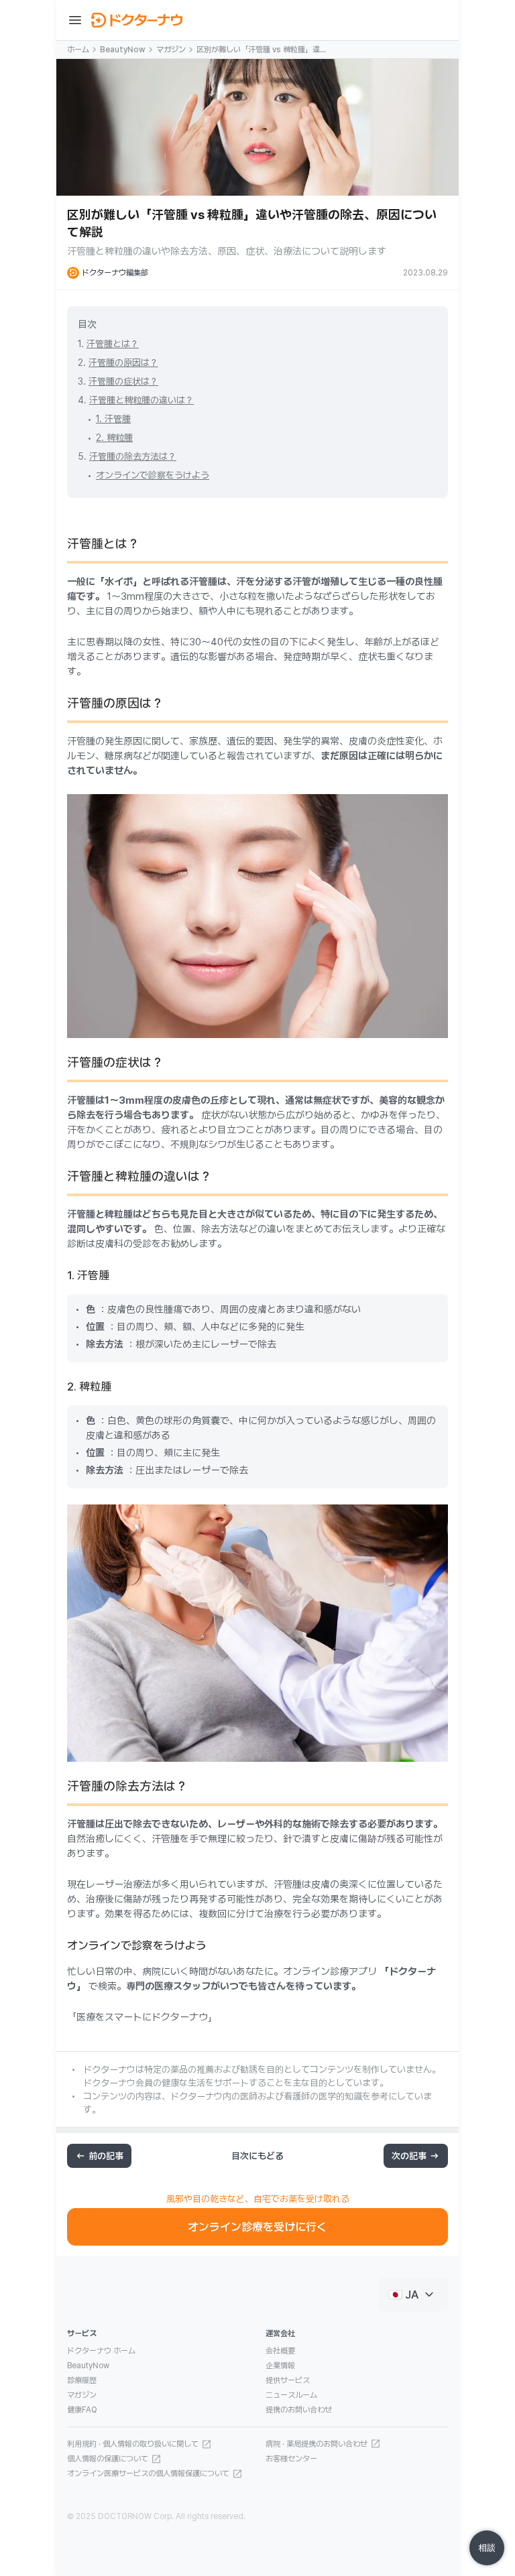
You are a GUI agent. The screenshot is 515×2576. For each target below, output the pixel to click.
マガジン (171, 50)
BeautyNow (123, 50)
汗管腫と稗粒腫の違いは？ (141, 400)
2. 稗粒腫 (114, 438)
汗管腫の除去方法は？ (133, 456)
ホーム (78, 50)
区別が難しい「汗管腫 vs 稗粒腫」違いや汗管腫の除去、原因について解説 (262, 50)
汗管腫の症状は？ (123, 381)
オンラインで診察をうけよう (153, 475)
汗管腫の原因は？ (123, 363)
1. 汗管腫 (113, 419)
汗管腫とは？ (113, 344)
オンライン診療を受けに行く (257, 2227)
